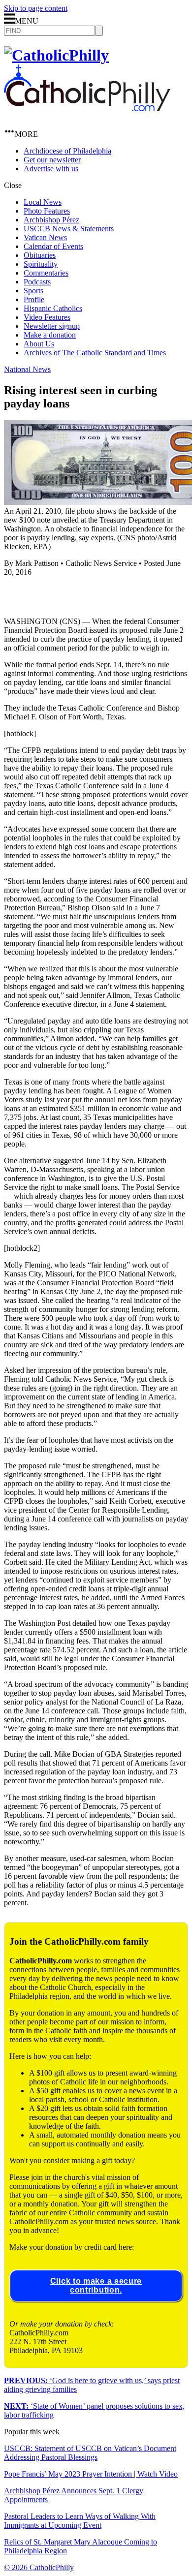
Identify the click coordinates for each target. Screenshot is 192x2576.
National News (27, 369)
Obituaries (40, 255)
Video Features (47, 317)
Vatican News (45, 237)
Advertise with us (51, 169)
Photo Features (47, 211)
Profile (34, 299)
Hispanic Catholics (53, 308)
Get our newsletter (52, 160)
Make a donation (50, 335)
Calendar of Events (53, 246)
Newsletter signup (52, 326)
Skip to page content (36, 8)
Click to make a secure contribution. (96, 2285)
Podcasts (37, 282)
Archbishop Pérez (51, 220)
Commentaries (46, 273)
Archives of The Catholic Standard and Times (95, 353)
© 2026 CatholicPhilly (39, 2567)
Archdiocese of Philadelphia (67, 151)
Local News (43, 202)
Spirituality (41, 264)
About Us (39, 344)
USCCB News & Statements (69, 229)
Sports (33, 291)
